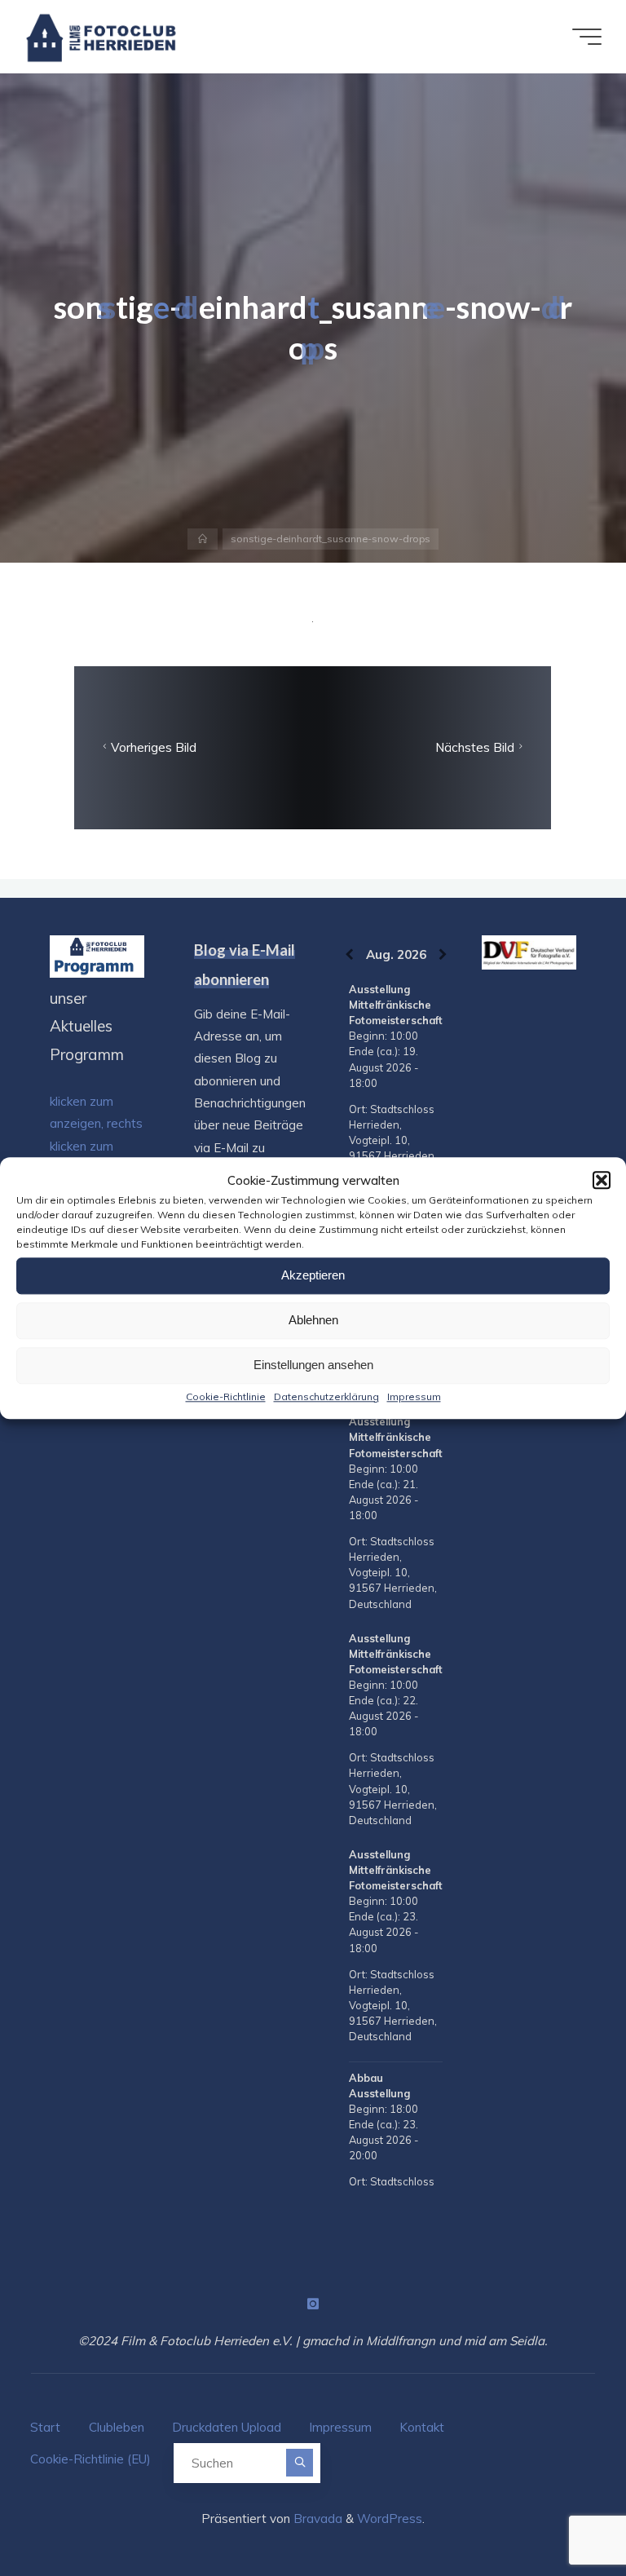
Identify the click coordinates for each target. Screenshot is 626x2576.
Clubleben (117, 2427)
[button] (602, 1180)
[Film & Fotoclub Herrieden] (101, 36)
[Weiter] (443, 954)
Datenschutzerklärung (326, 1396)
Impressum (414, 1396)
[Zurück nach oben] (562, 2512)
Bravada (316, 2519)
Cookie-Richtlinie (226, 1396)
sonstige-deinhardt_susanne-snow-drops (331, 539)
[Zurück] (349, 954)
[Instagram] (313, 2304)
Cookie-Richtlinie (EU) (90, 2459)
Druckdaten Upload (227, 2427)
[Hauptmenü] (587, 37)
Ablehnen (313, 1320)
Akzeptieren (313, 1275)
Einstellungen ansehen (313, 1365)
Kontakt (422, 2427)
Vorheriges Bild (154, 747)
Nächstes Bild (475, 747)
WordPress (390, 2519)
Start (45, 2427)
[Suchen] (300, 2462)
